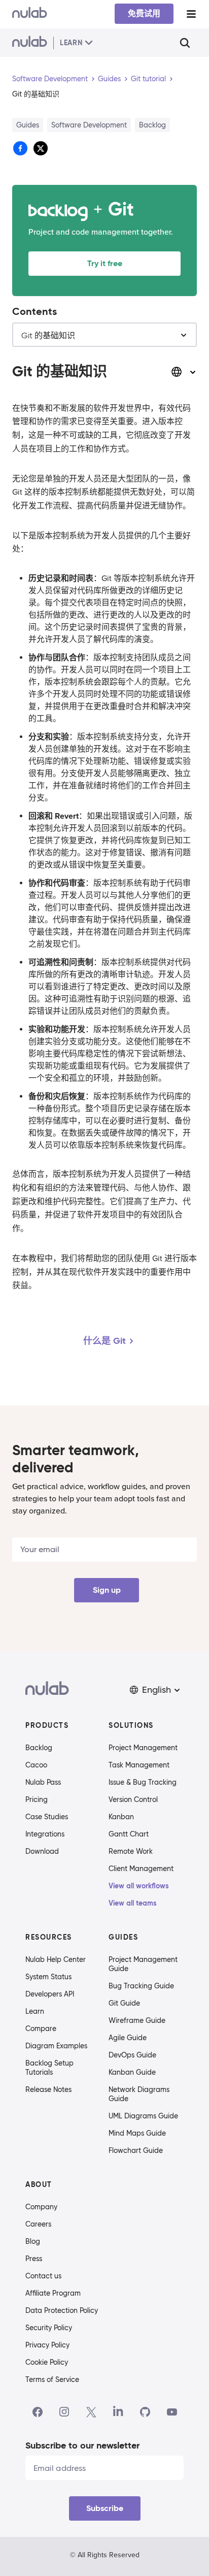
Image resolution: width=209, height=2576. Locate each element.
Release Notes (48, 2089)
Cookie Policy (47, 2362)
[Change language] (184, 372)
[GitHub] (145, 2412)
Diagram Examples (56, 2046)
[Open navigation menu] (191, 14)
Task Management (139, 1765)
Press (34, 2259)
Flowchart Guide (136, 2150)
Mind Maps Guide (137, 2133)
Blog (33, 2241)
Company (41, 2207)
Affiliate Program (53, 2293)
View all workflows (139, 1886)
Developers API (50, 1994)
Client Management (141, 1869)
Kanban (121, 1817)
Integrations (45, 1834)
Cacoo (36, 1765)
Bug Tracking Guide (141, 1986)
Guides (109, 79)
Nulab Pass (43, 1782)
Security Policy (49, 2328)
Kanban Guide (132, 2072)
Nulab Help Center (56, 1959)
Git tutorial (148, 79)
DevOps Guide (132, 2055)
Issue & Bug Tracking (143, 1782)
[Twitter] (91, 2412)
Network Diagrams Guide (139, 2094)
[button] (156, 1690)
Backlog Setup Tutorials (49, 2068)
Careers (38, 2224)
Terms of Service (52, 2379)
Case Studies (47, 1817)
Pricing (37, 1799)
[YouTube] (172, 2412)
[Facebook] (38, 2412)
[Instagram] (64, 2412)
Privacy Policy (47, 2345)
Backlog (39, 1748)
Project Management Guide (143, 1964)
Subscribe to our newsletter (82, 2445)
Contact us (43, 2276)
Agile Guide (128, 2038)
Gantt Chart (129, 1834)
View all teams (133, 1903)
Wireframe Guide (137, 2020)
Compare (41, 2028)
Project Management (143, 1748)
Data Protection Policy (62, 2310)
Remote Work (131, 1851)
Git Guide (124, 2003)
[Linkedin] (118, 2412)
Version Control (133, 1799)
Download (42, 1851)
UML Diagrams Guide (143, 2116)
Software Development (50, 79)
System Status (48, 1977)
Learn (35, 2011)
